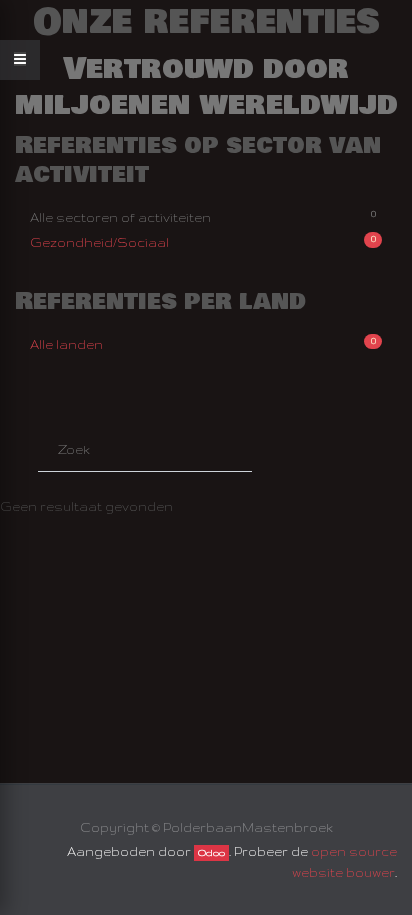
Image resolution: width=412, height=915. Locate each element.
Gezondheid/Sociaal (203, 241)
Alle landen (203, 343)
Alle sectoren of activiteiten (203, 216)
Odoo (211, 853)
